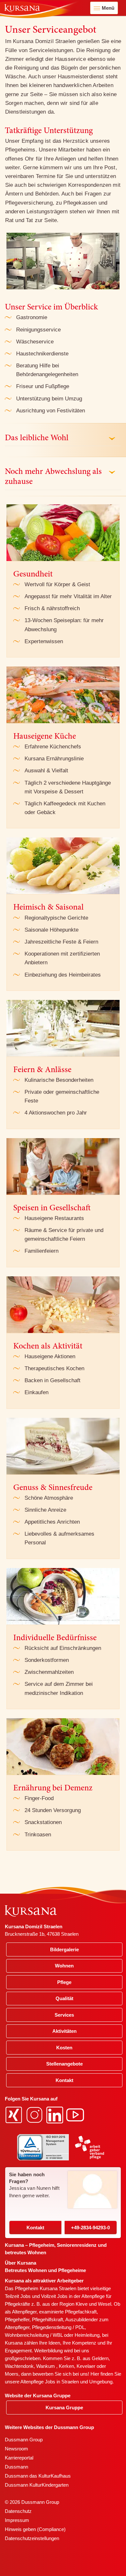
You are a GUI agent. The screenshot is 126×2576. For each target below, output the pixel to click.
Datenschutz (18, 2511)
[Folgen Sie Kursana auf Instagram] (35, 2114)
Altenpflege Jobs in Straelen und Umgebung (66, 2382)
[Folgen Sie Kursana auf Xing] (15, 2114)
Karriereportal (19, 2458)
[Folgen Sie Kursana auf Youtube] (76, 2114)
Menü (108, 8)
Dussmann (16, 2467)
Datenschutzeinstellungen (32, 2538)
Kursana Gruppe (64, 2408)
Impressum (17, 2520)
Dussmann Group (24, 2440)
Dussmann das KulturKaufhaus (38, 2476)
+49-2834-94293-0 (90, 2228)
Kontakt (35, 2228)
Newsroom (16, 2449)
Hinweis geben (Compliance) (35, 2529)
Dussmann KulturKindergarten (37, 2485)
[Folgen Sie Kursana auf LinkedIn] (56, 2114)
